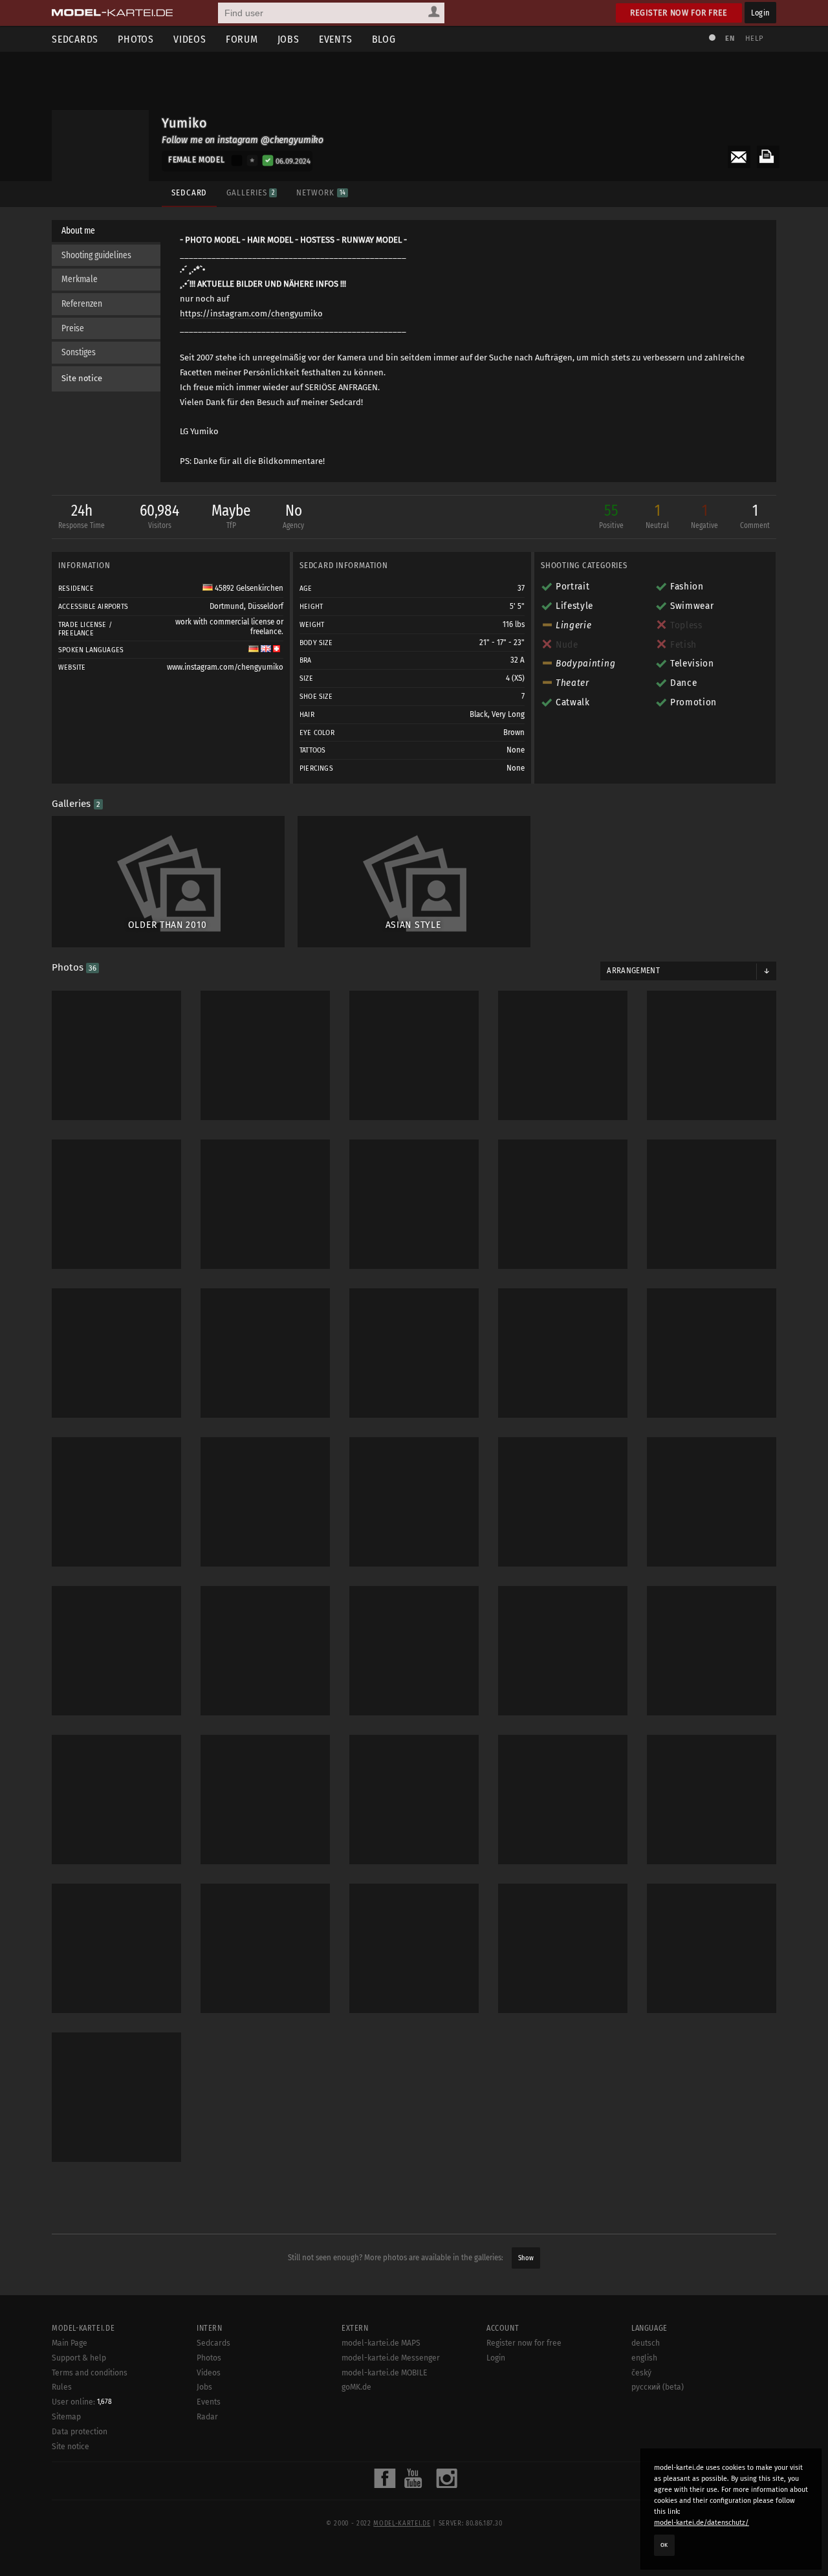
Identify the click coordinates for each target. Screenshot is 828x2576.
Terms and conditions (90, 2373)
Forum (242, 39)
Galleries (250, 193)
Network (321, 193)
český (641, 2373)
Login (760, 13)
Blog (384, 39)
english (644, 2358)
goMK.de (356, 2387)
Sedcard (189, 193)
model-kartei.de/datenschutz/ (702, 2523)
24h (82, 516)
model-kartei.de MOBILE (385, 2373)
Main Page (70, 2343)
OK (664, 2545)
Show (526, 2258)
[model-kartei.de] (112, 13)
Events (336, 39)
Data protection (80, 2432)
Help (754, 39)
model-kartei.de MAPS (381, 2343)
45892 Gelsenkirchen (248, 588)
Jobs (289, 39)
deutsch (646, 2343)
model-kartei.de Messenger (391, 2358)
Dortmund (227, 606)
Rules (62, 2387)
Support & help (79, 2358)
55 (611, 516)
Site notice (82, 378)
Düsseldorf (266, 606)
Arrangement (633, 971)
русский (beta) (658, 2387)
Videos (190, 39)
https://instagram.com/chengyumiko (251, 314)
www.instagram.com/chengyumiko (225, 667)
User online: (82, 2402)
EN (730, 39)
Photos (136, 39)
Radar (207, 2417)
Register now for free (679, 13)
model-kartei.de (402, 2524)
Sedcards (75, 39)
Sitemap (66, 2417)
